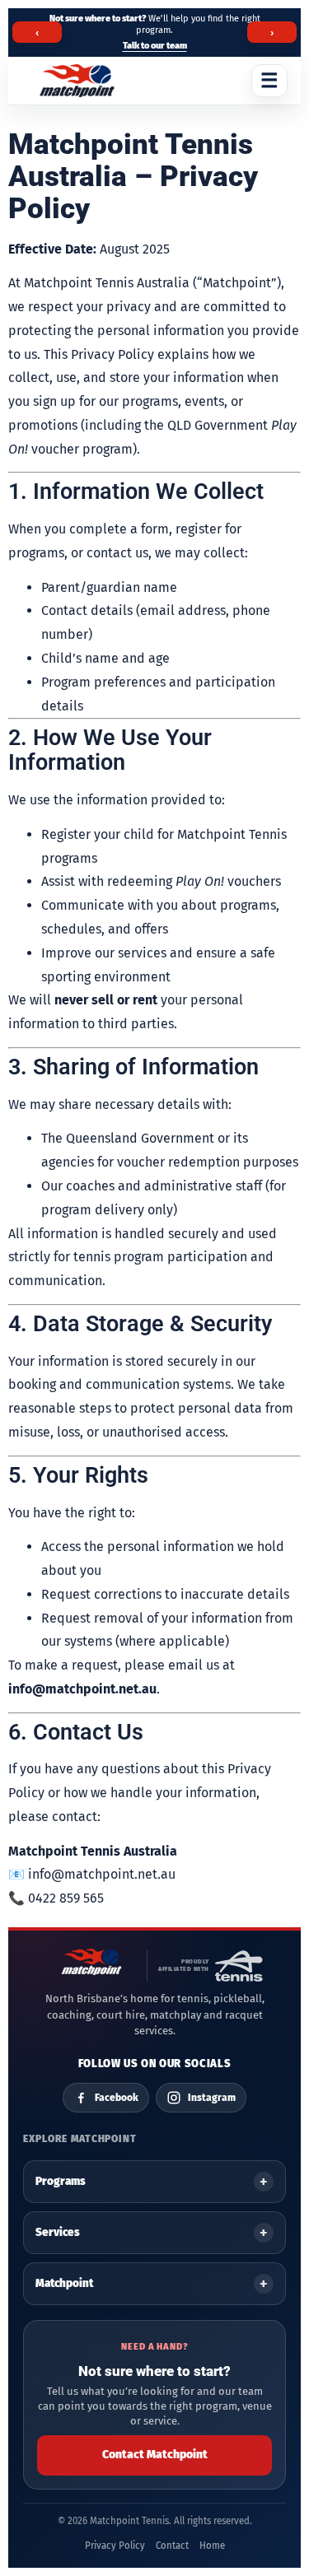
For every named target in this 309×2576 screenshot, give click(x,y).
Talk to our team (155, 46)
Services (58, 2232)
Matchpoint (64, 2283)
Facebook (117, 2098)
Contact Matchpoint (155, 2455)
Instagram (212, 2098)
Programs (61, 2181)
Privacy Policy (115, 2546)
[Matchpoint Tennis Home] (77, 81)
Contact (172, 2546)
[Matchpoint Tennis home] (91, 1966)
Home (212, 2546)
